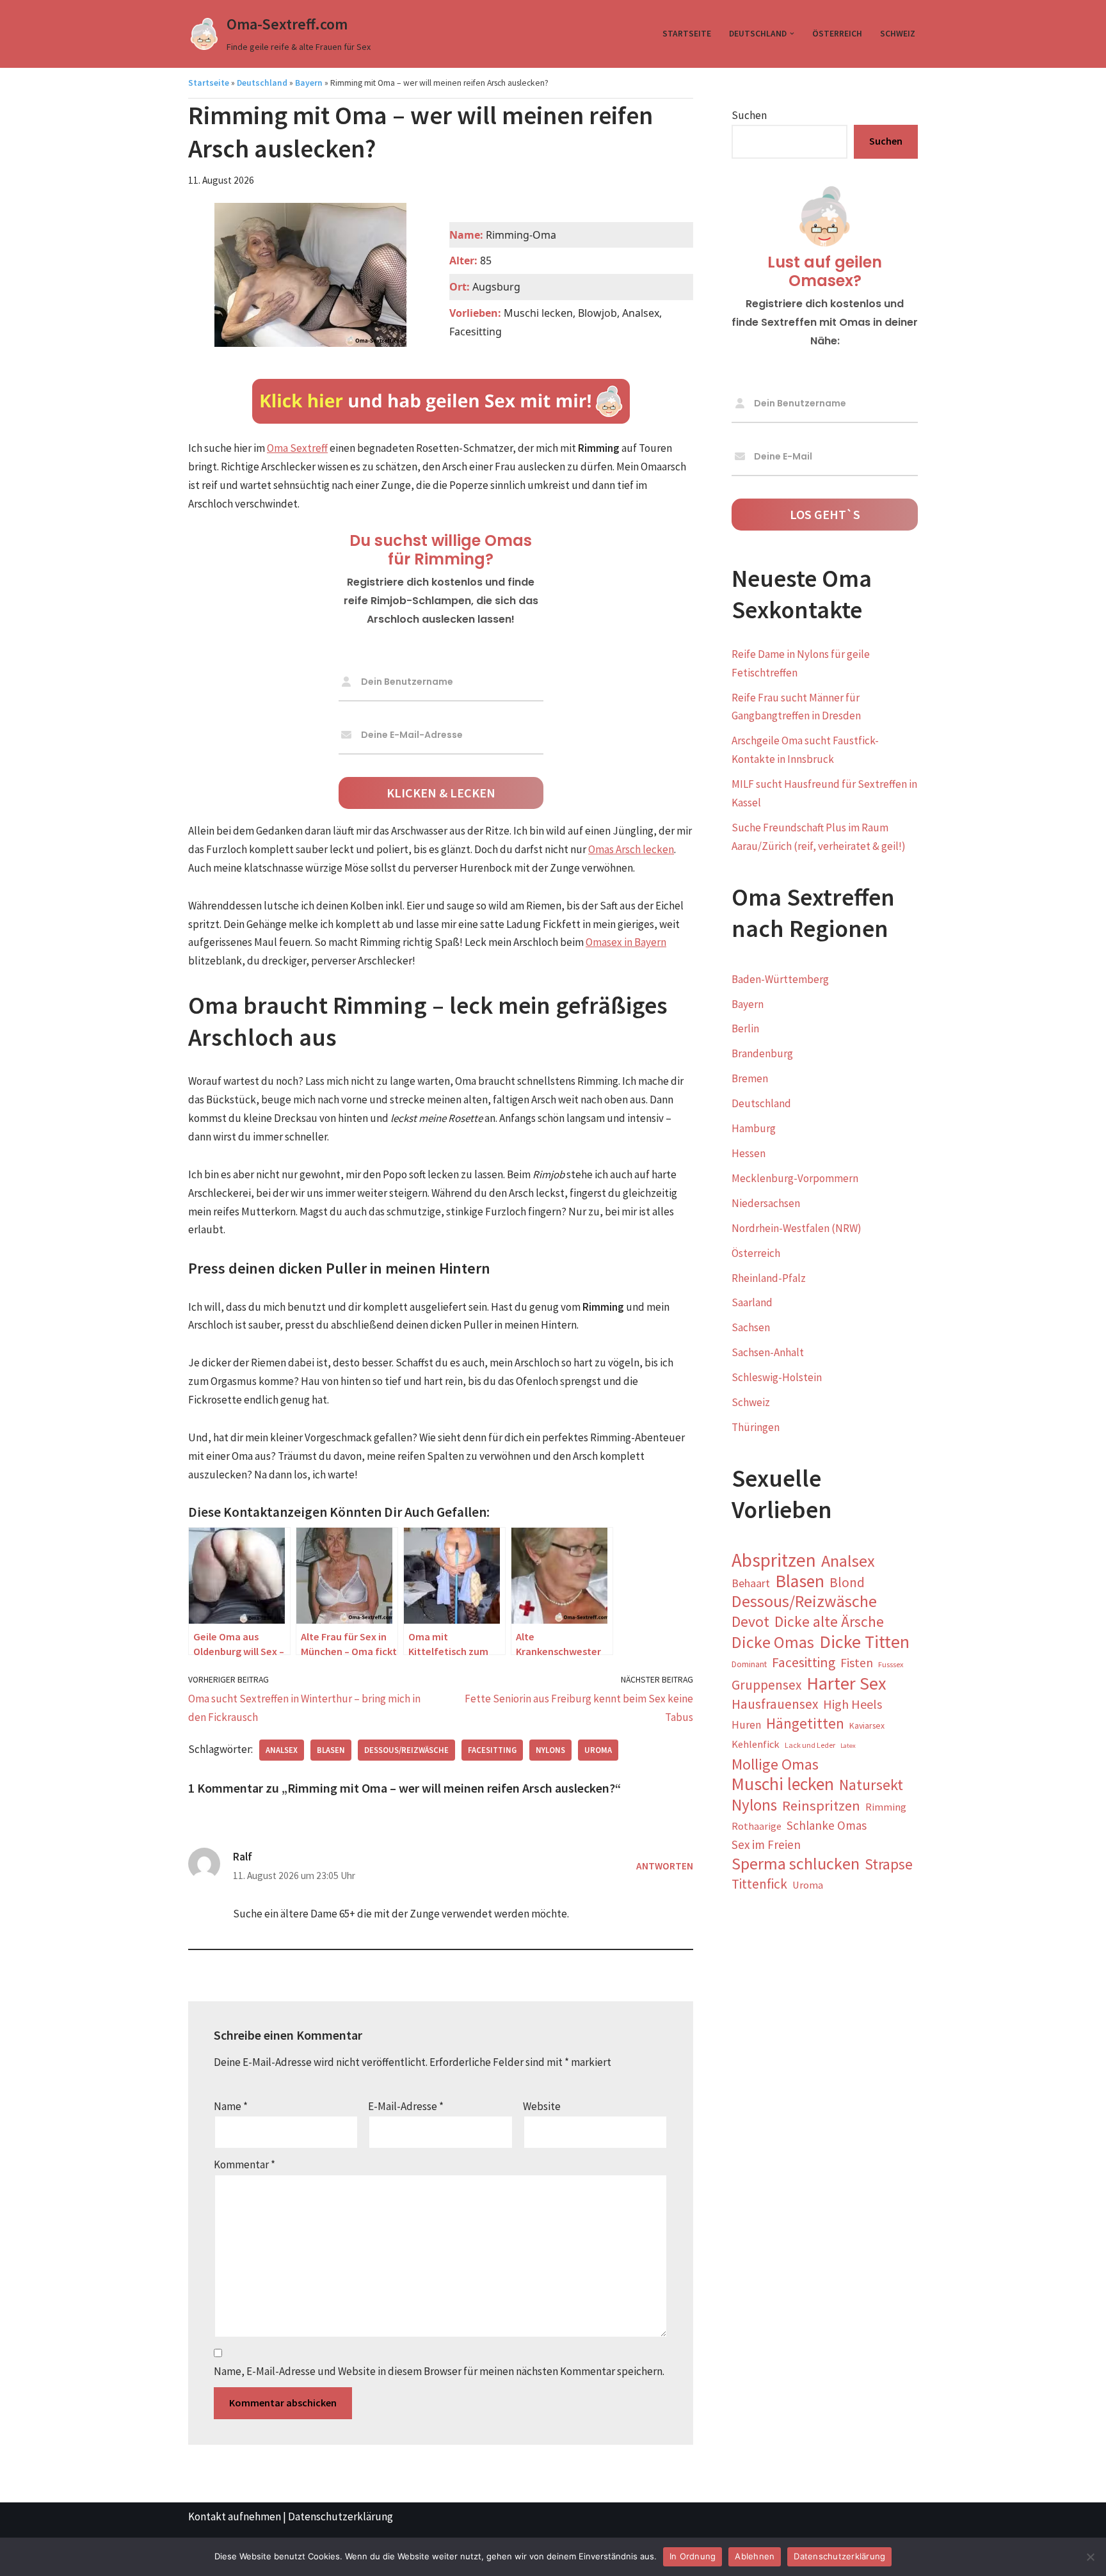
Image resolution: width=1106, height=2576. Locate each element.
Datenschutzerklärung (341, 2516)
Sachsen (751, 1327)
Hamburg (754, 1128)
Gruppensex (766, 1685)
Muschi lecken (783, 1785)
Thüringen (756, 1427)
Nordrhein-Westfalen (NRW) (797, 1228)
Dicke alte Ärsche (829, 1622)
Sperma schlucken (796, 1864)
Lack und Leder (810, 1745)
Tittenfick (759, 1884)
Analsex (282, 1750)
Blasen (331, 1750)
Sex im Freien (766, 1844)
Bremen (750, 1078)
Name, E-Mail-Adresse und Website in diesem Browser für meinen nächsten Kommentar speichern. (439, 2371)
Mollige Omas (775, 1765)
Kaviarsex (867, 1725)
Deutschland (262, 83)
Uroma (598, 1750)
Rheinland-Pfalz (769, 1278)
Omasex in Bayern (626, 942)
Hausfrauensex (775, 1704)
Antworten (665, 1866)
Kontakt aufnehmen (235, 2516)
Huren (746, 1725)
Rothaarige (757, 1826)
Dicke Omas (773, 1643)
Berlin (745, 1028)
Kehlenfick (756, 1744)
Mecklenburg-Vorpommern (795, 1178)
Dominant (749, 1664)
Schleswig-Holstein (777, 1377)
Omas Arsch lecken (631, 849)
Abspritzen (774, 1561)
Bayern (309, 83)
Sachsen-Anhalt (768, 1352)
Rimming (886, 1807)
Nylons (550, 1750)
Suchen (749, 115)
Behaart (751, 1583)
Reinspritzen (821, 1805)
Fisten (857, 1663)
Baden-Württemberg (780, 979)
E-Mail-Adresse (406, 2106)
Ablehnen (755, 2556)
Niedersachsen (766, 1203)
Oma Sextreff (297, 448)
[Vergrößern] (390, 353)
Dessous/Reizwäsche (406, 1750)
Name (231, 2106)
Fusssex (891, 1664)
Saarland (752, 1302)
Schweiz (898, 34)
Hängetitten (805, 1724)
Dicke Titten (864, 1642)
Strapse (889, 1864)
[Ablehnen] (1090, 2557)
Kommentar (244, 2164)
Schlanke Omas (827, 1825)
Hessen (749, 1153)
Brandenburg (762, 1053)
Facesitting (492, 1750)
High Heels (853, 1704)
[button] (792, 34)
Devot (750, 1622)
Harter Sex (846, 1684)
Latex (848, 1746)
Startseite (687, 34)
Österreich (837, 34)
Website (542, 2106)
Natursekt (871, 1785)
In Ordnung (693, 2556)
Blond (847, 1582)
